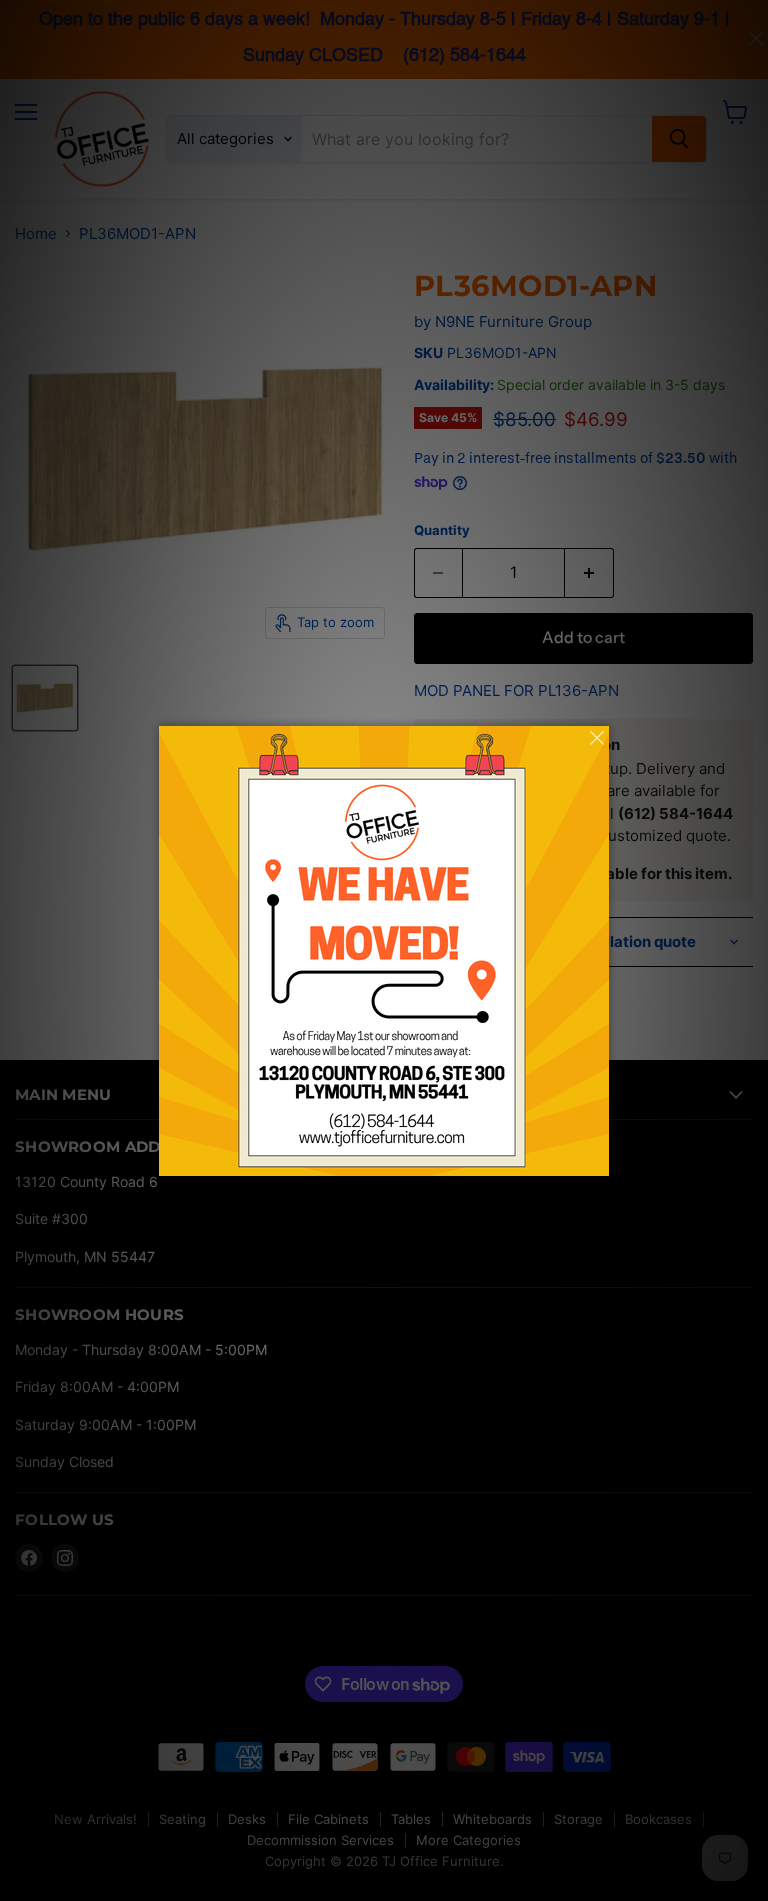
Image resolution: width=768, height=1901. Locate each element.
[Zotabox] (596, 1158)
